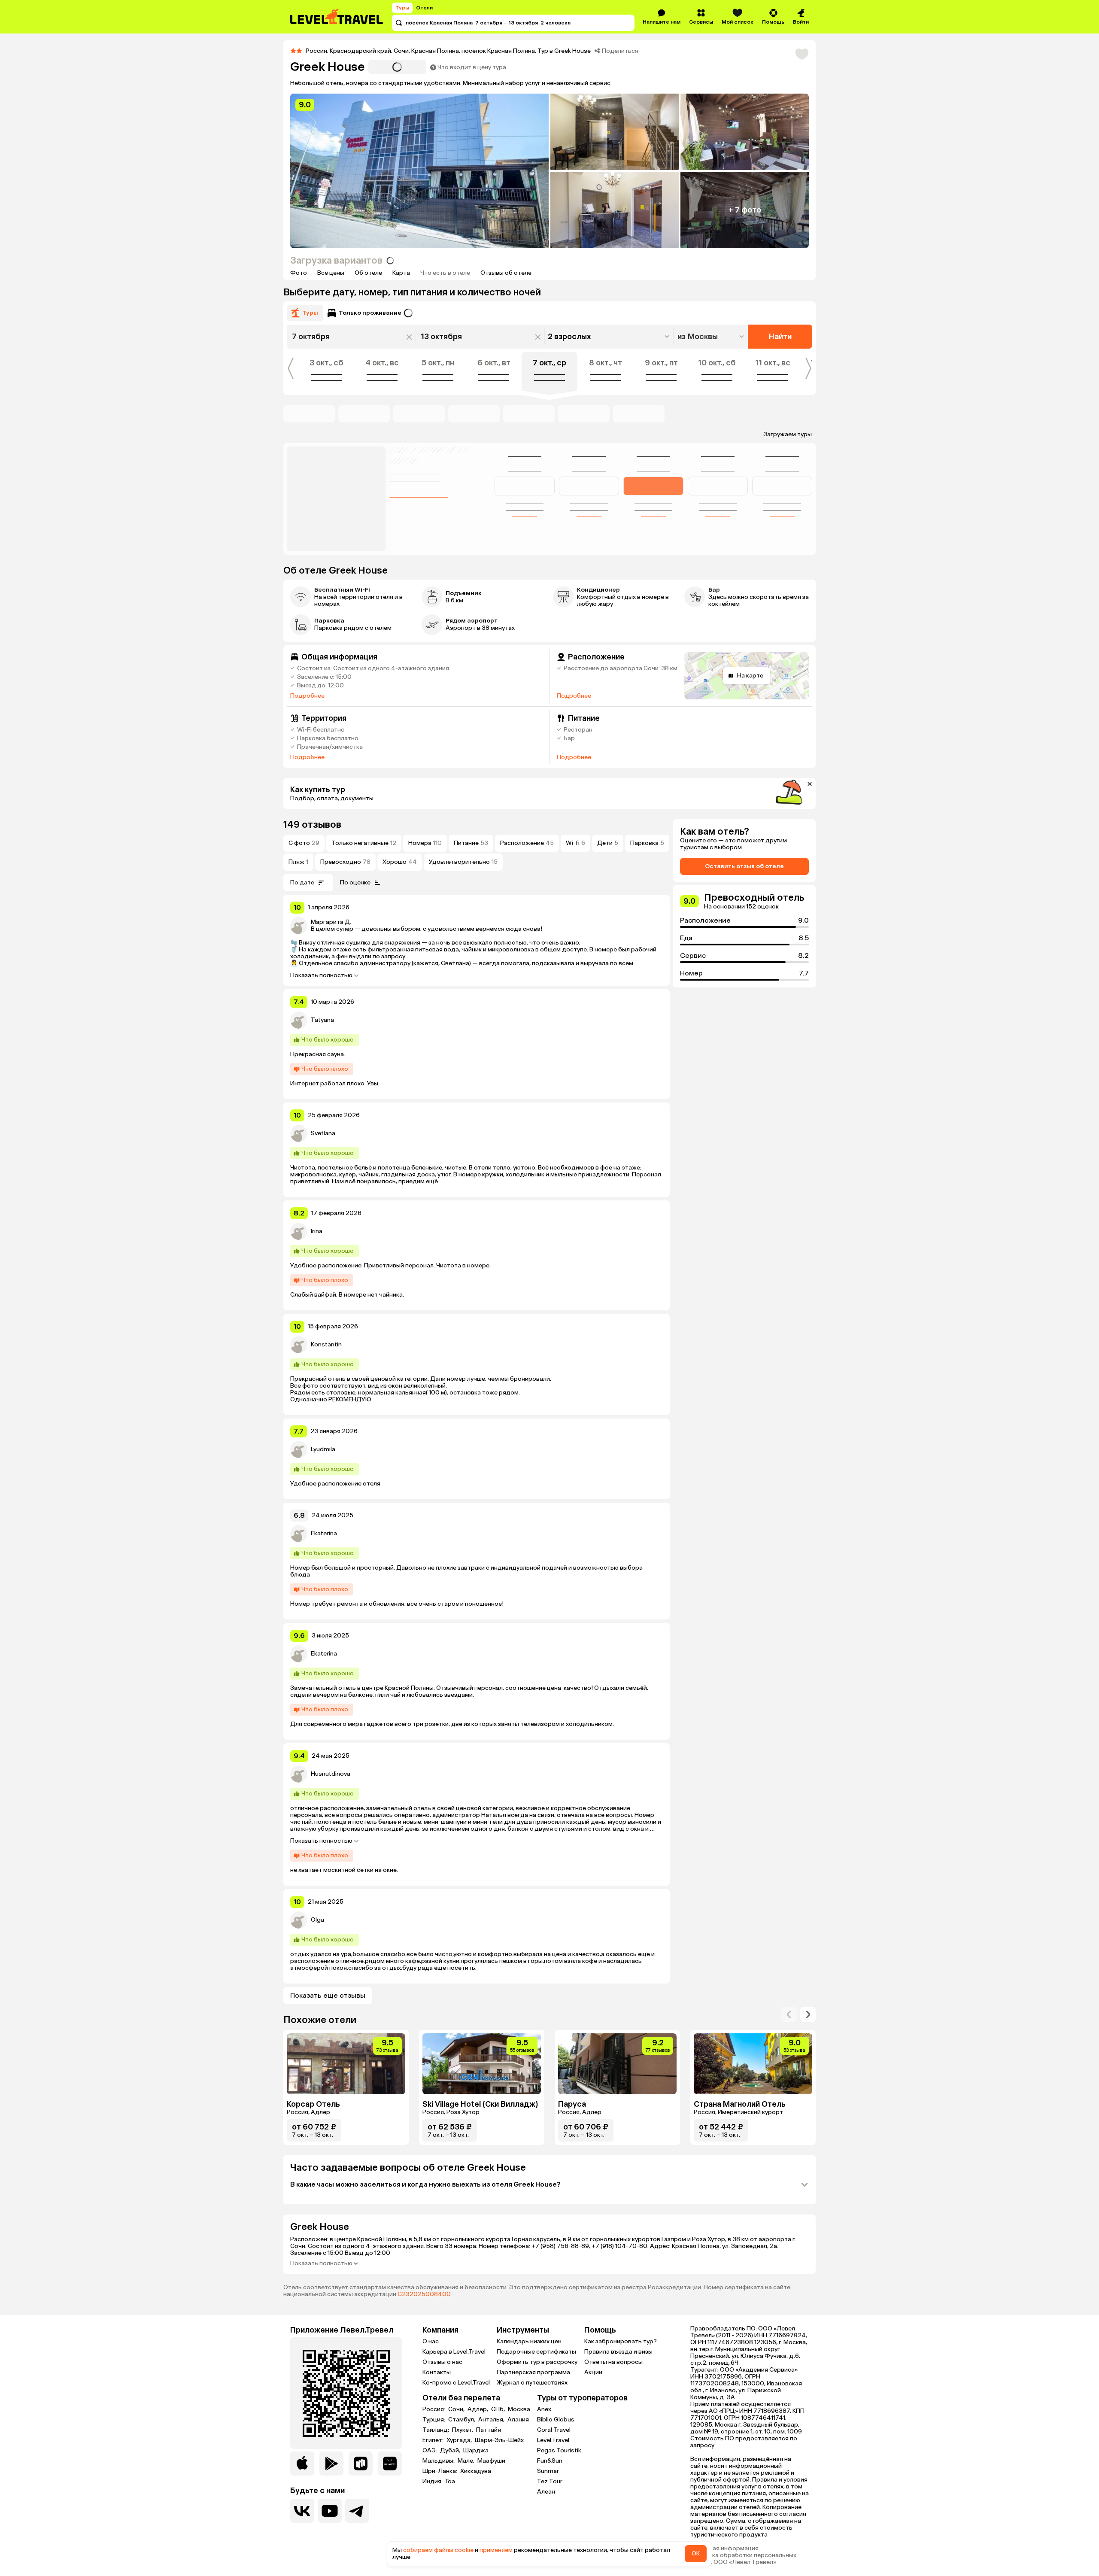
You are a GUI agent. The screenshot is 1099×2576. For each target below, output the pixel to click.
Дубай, (451, 2451)
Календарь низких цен (529, 2341)
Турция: (434, 2420)
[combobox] (712, 337)
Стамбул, (462, 2420)
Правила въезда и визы (618, 2352)
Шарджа (476, 2451)
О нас (431, 2341)
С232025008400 (424, 2294)
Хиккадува (476, 2471)
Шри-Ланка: (440, 2471)
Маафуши (491, 2461)
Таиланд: (436, 2430)
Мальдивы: (439, 2461)
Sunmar (548, 2471)
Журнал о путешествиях (532, 2383)
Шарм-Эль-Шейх (499, 2440)
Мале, (467, 2461)
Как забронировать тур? (621, 2341)
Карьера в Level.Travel (454, 2352)
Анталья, (492, 2420)
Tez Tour (550, 2481)
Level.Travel (553, 2440)
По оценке (355, 882)
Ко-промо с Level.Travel (456, 2383)
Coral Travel (554, 2430)
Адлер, (478, 2409)
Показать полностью (321, 975)
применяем (496, 2550)
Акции (593, 2372)
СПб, (499, 2409)
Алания (518, 2420)
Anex (544, 2409)
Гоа (450, 2482)
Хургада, (460, 2440)
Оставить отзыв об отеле (744, 866)
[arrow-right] (789, 2014)
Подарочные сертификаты (536, 2352)
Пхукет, (463, 2430)
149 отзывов (312, 825)
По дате (302, 882)
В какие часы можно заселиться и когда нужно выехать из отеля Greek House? (425, 2184)
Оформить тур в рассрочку (537, 2362)
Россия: (434, 2409)
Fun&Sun (550, 2461)
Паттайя (489, 2430)
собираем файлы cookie (438, 2550)
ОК (696, 2553)
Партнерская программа (533, 2372)
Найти (780, 337)
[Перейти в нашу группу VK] (302, 2511)
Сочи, (457, 2409)
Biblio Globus (556, 2420)
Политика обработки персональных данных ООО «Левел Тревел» (743, 2559)
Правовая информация (724, 2549)
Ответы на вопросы (613, 2362)
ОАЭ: (430, 2451)
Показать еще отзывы (328, 1995)
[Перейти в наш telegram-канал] (357, 2511)
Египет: (434, 2440)
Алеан (546, 2492)
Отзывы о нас (442, 2362)
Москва (519, 2409)
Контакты (437, 2372)
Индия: (433, 2482)
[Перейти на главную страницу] (337, 17)
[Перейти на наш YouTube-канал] (330, 2511)
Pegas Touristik (559, 2450)
